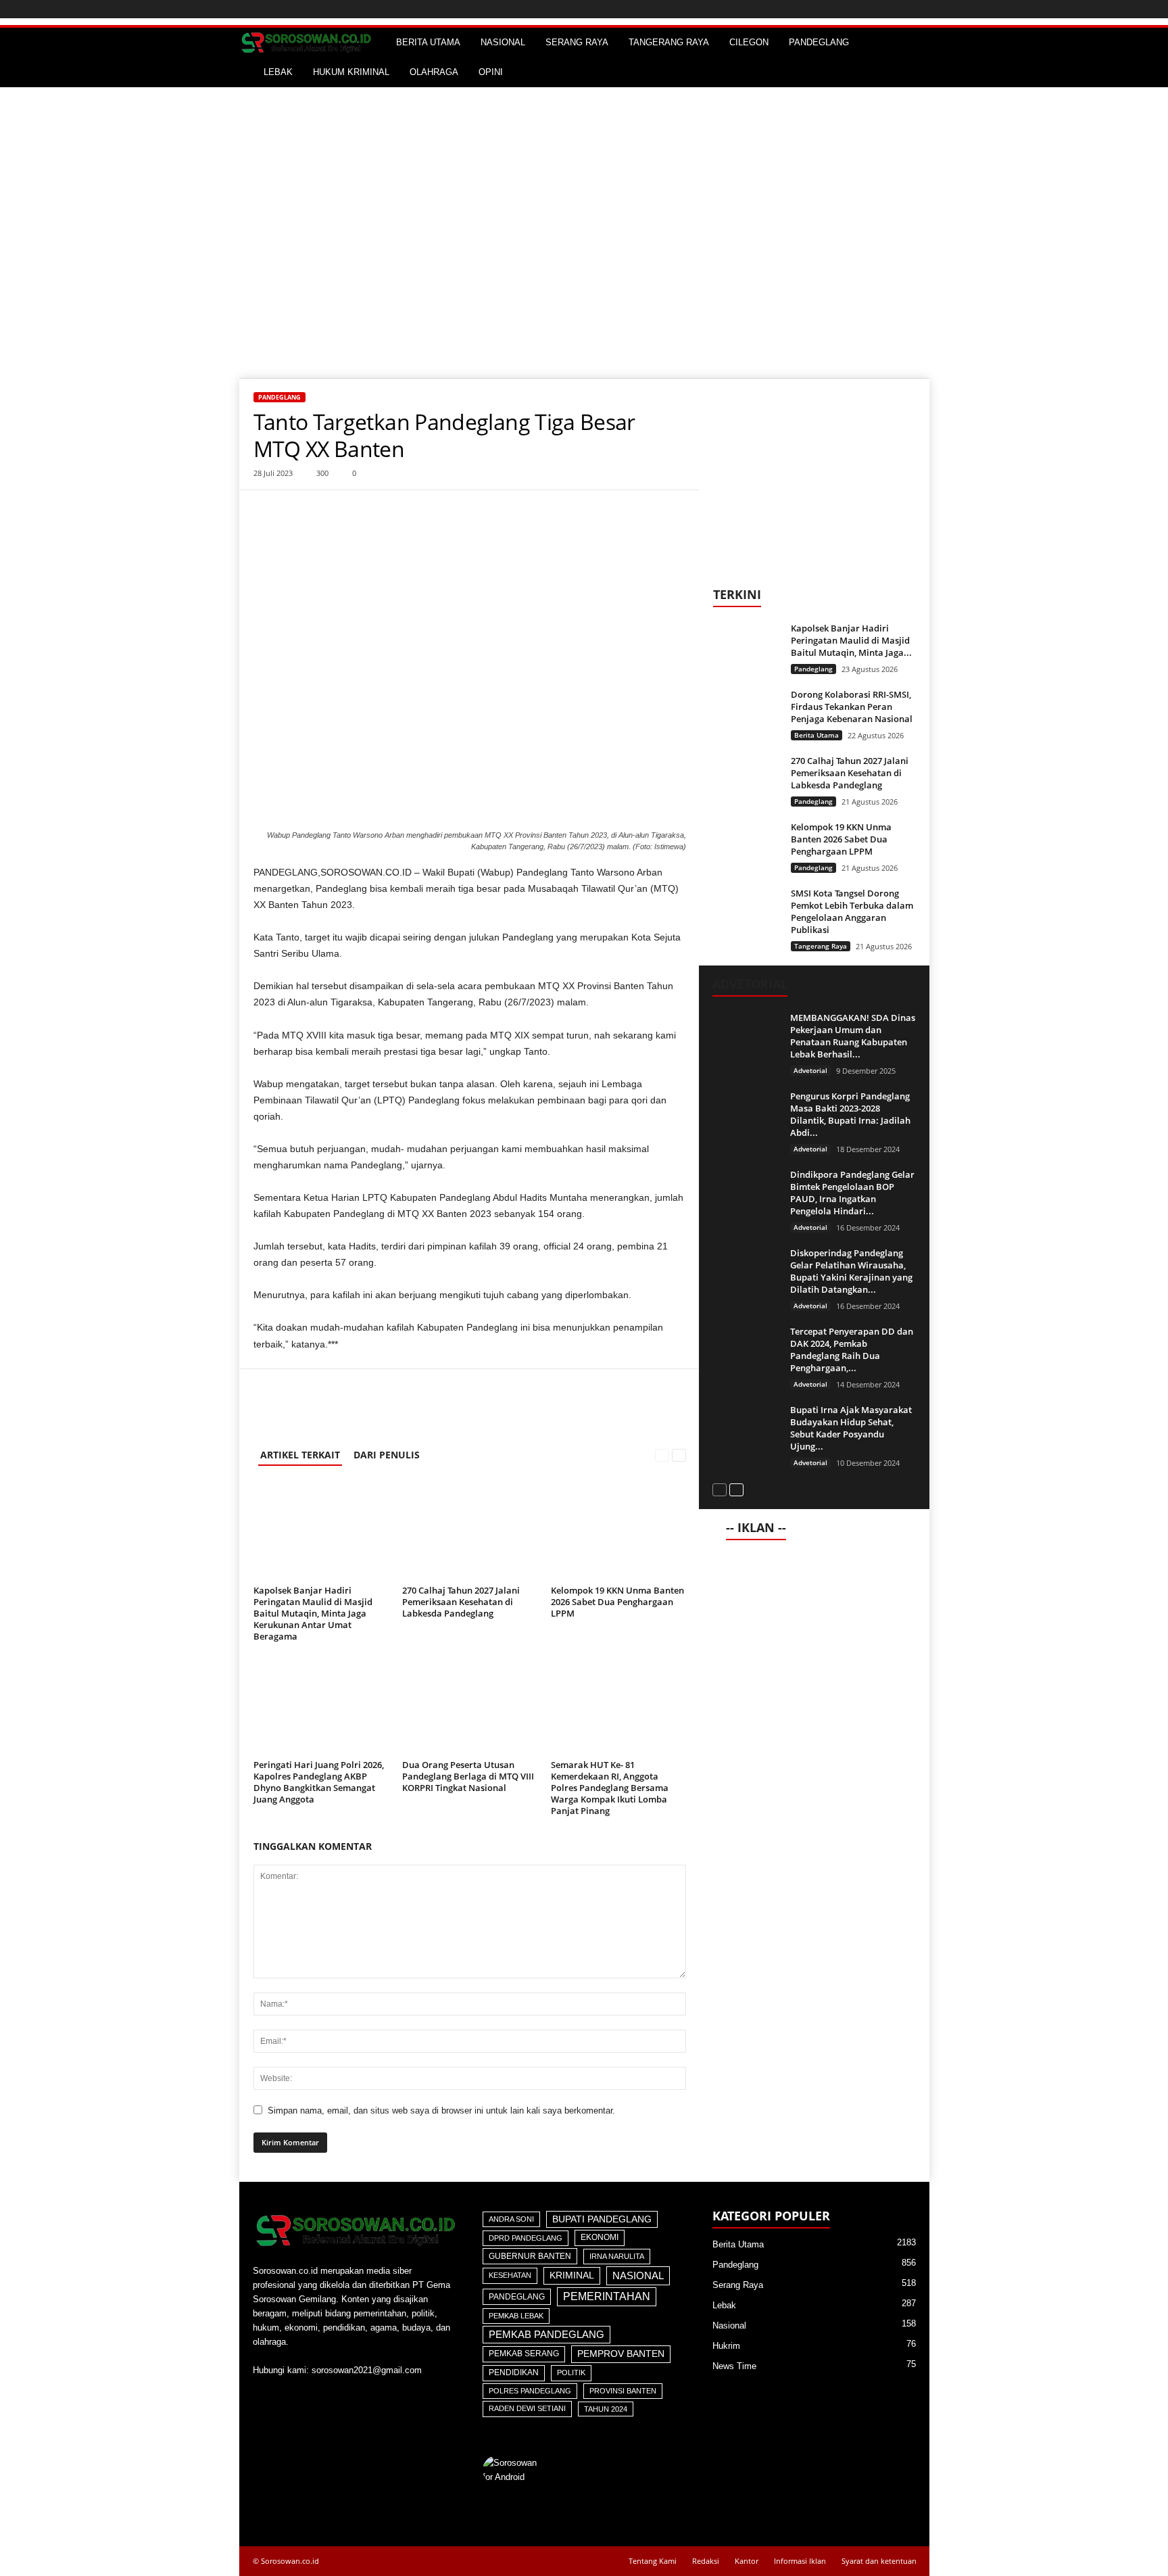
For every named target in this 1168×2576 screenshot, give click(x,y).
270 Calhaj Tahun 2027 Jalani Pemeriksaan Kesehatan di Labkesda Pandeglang (461, 1602)
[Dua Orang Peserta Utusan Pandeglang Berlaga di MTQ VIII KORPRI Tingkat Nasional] (470, 1704)
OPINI (491, 72)
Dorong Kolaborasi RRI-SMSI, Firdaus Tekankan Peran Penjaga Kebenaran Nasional (852, 707)
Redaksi (706, 2561)
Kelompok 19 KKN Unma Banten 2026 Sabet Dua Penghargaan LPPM (617, 1602)
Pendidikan (514, 2372)
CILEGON (749, 42)
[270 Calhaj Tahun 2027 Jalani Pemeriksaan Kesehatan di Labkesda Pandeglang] (470, 1530)
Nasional (638, 2275)
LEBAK (278, 72)
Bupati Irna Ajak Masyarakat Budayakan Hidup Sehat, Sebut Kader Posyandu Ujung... (851, 1428)
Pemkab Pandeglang (546, 2335)
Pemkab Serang (524, 2354)
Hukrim (726, 2346)
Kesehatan (510, 2275)
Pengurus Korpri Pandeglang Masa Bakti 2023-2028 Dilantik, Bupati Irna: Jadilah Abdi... (850, 1114)
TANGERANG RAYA (669, 42)
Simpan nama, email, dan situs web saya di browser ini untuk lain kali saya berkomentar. (441, 2110)
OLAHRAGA (434, 72)
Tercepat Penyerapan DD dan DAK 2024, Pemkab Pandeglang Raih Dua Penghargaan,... (852, 1350)
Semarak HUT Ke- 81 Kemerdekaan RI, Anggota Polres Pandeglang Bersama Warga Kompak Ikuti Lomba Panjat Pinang (610, 1788)
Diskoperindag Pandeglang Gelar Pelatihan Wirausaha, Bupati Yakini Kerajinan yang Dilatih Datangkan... (851, 1271)
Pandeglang (279, 397)
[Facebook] (267, 510)
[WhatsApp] (298, 510)
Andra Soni (511, 2219)
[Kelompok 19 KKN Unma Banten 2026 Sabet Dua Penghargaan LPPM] (618, 1530)
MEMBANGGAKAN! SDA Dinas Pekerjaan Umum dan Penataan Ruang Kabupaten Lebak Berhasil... (853, 1036)
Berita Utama (817, 735)
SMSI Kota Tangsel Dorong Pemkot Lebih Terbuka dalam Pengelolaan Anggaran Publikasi (852, 911)
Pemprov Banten (621, 2354)
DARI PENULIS (387, 1455)
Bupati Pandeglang (602, 2219)
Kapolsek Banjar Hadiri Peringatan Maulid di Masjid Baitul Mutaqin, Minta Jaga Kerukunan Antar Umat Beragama (313, 1613)
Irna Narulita (617, 2256)
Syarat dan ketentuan (879, 2561)
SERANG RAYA (577, 42)
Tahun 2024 (606, 2409)
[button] (909, 57)
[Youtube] (265, 2396)
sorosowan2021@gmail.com (367, 2370)
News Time (734, 2366)
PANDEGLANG (819, 42)
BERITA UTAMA (428, 42)
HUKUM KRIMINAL (351, 72)
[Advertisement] (584, 189)
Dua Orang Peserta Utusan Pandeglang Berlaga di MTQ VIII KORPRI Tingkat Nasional (468, 1776)
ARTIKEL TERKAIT (300, 1455)
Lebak (724, 2305)
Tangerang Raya (821, 946)
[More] (330, 510)
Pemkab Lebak (516, 2316)
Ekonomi (600, 2237)
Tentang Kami (653, 2561)
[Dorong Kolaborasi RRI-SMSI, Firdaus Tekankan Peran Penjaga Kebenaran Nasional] (747, 714)
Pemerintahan (607, 2296)
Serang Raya (738, 2285)
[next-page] (679, 1455)
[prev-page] (662, 1455)
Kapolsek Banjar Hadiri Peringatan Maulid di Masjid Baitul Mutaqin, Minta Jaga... (851, 640)
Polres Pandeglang (530, 2391)
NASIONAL (503, 42)
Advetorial (810, 1070)
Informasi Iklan (800, 2561)
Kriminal (572, 2275)
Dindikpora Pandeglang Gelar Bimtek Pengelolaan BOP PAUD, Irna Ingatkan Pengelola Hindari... (852, 1193)
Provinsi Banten (623, 2391)
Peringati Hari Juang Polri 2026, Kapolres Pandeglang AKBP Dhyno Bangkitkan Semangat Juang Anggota (319, 1782)
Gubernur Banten (530, 2256)
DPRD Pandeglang (526, 2238)
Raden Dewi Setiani (527, 2408)
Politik (571, 2372)
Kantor (747, 2561)
